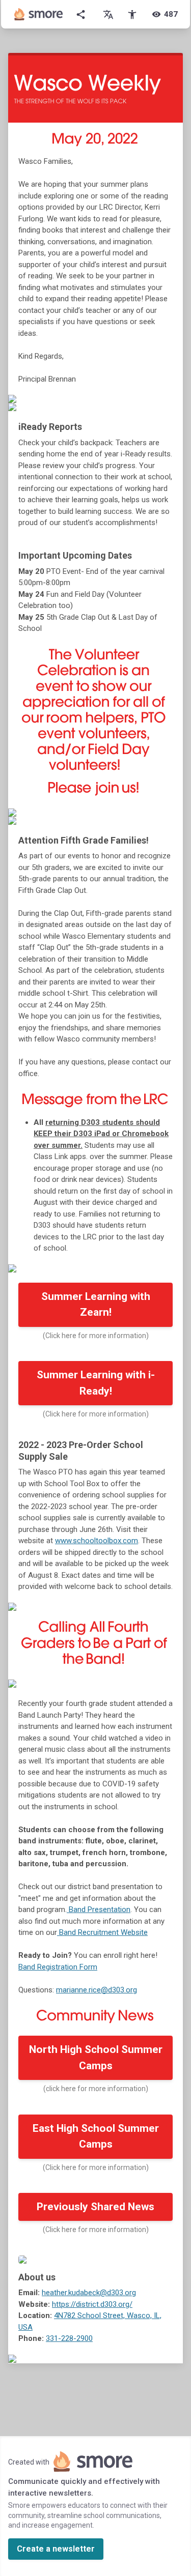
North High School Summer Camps (96, 2058)
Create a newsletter (56, 2549)
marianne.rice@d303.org (97, 1990)
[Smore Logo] (39, 14)
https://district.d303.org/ (92, 2304)
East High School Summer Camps (96, 2136)
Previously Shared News (95, 2207)
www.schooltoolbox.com (97, 1541)
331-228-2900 (69, 2338)
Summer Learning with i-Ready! (96, 1383)
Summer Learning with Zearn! (96, 1305)
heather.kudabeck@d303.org (89, 2293)
